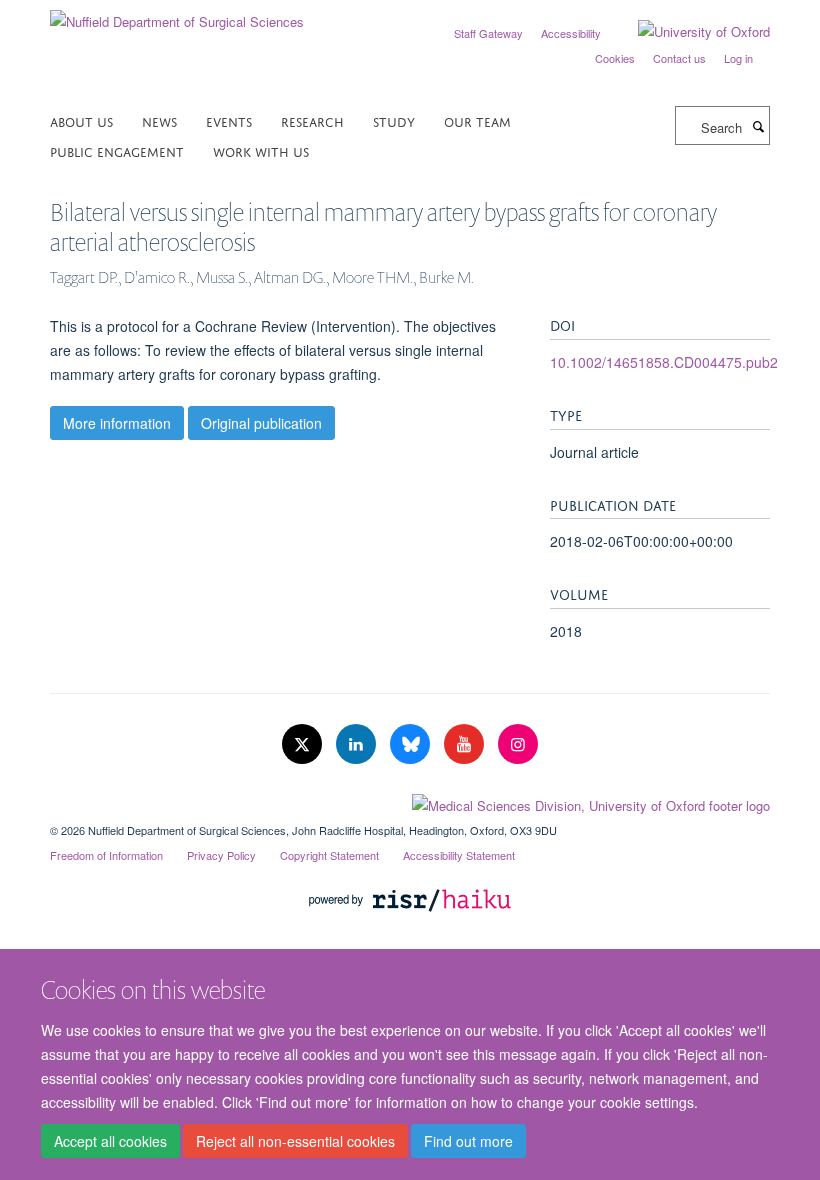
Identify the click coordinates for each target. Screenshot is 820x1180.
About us (81, 120)
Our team (477, 120)
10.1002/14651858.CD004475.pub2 (664, 362)
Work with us (261, 150)
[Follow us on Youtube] (466, 744)
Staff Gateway (488, 33)
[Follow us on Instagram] (518, 744)
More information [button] (117, 423)
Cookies (615, 58)
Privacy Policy (221, 855)
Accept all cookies (110, 1141)
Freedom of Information (106, 855)
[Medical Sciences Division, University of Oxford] (410, 801)
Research (312, 120)
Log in (738, 58)
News (159, 120)
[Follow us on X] (304, 744)
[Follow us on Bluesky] (412, 744)
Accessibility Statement (459, 855)
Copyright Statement (329, 855)
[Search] (758, 126)
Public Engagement (117, 150)
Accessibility (571, 33)
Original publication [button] (261, 423)
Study (394, 120)
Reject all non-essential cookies (295, 1141)
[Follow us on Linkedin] (358, 744)
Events (229, 120)
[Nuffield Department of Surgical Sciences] (177, 14)
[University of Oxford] (689, 32)
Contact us (679, 58)
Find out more (468, 1141)
